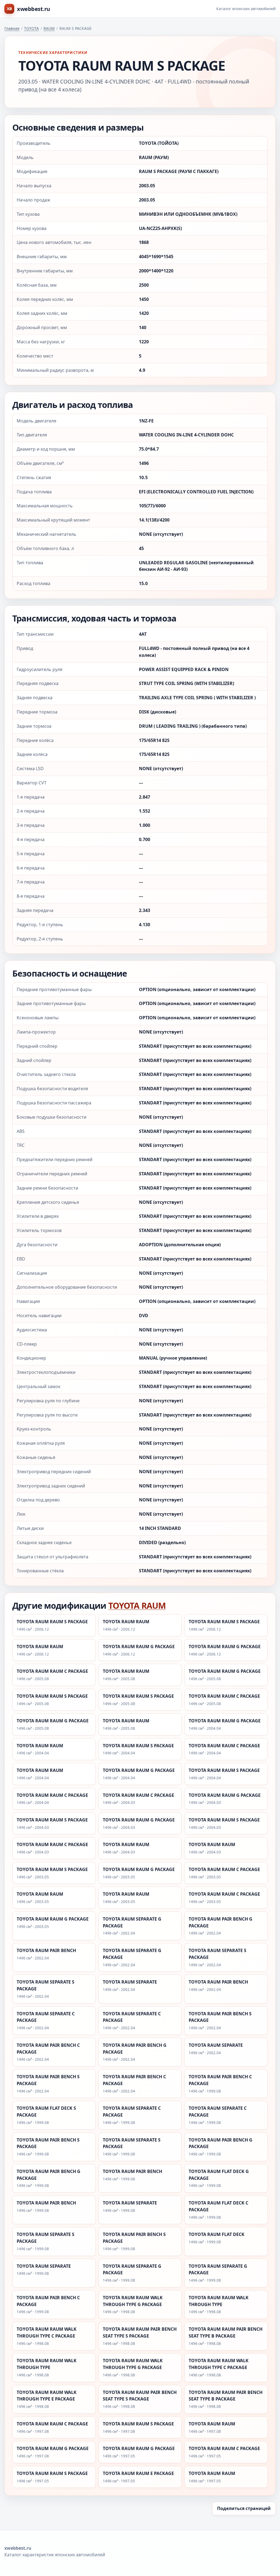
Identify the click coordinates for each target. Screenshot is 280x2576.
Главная (12, 28)
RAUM (49, 28)
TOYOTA (31, 28)
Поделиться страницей (244, 2508)
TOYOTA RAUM (137, 1605)
